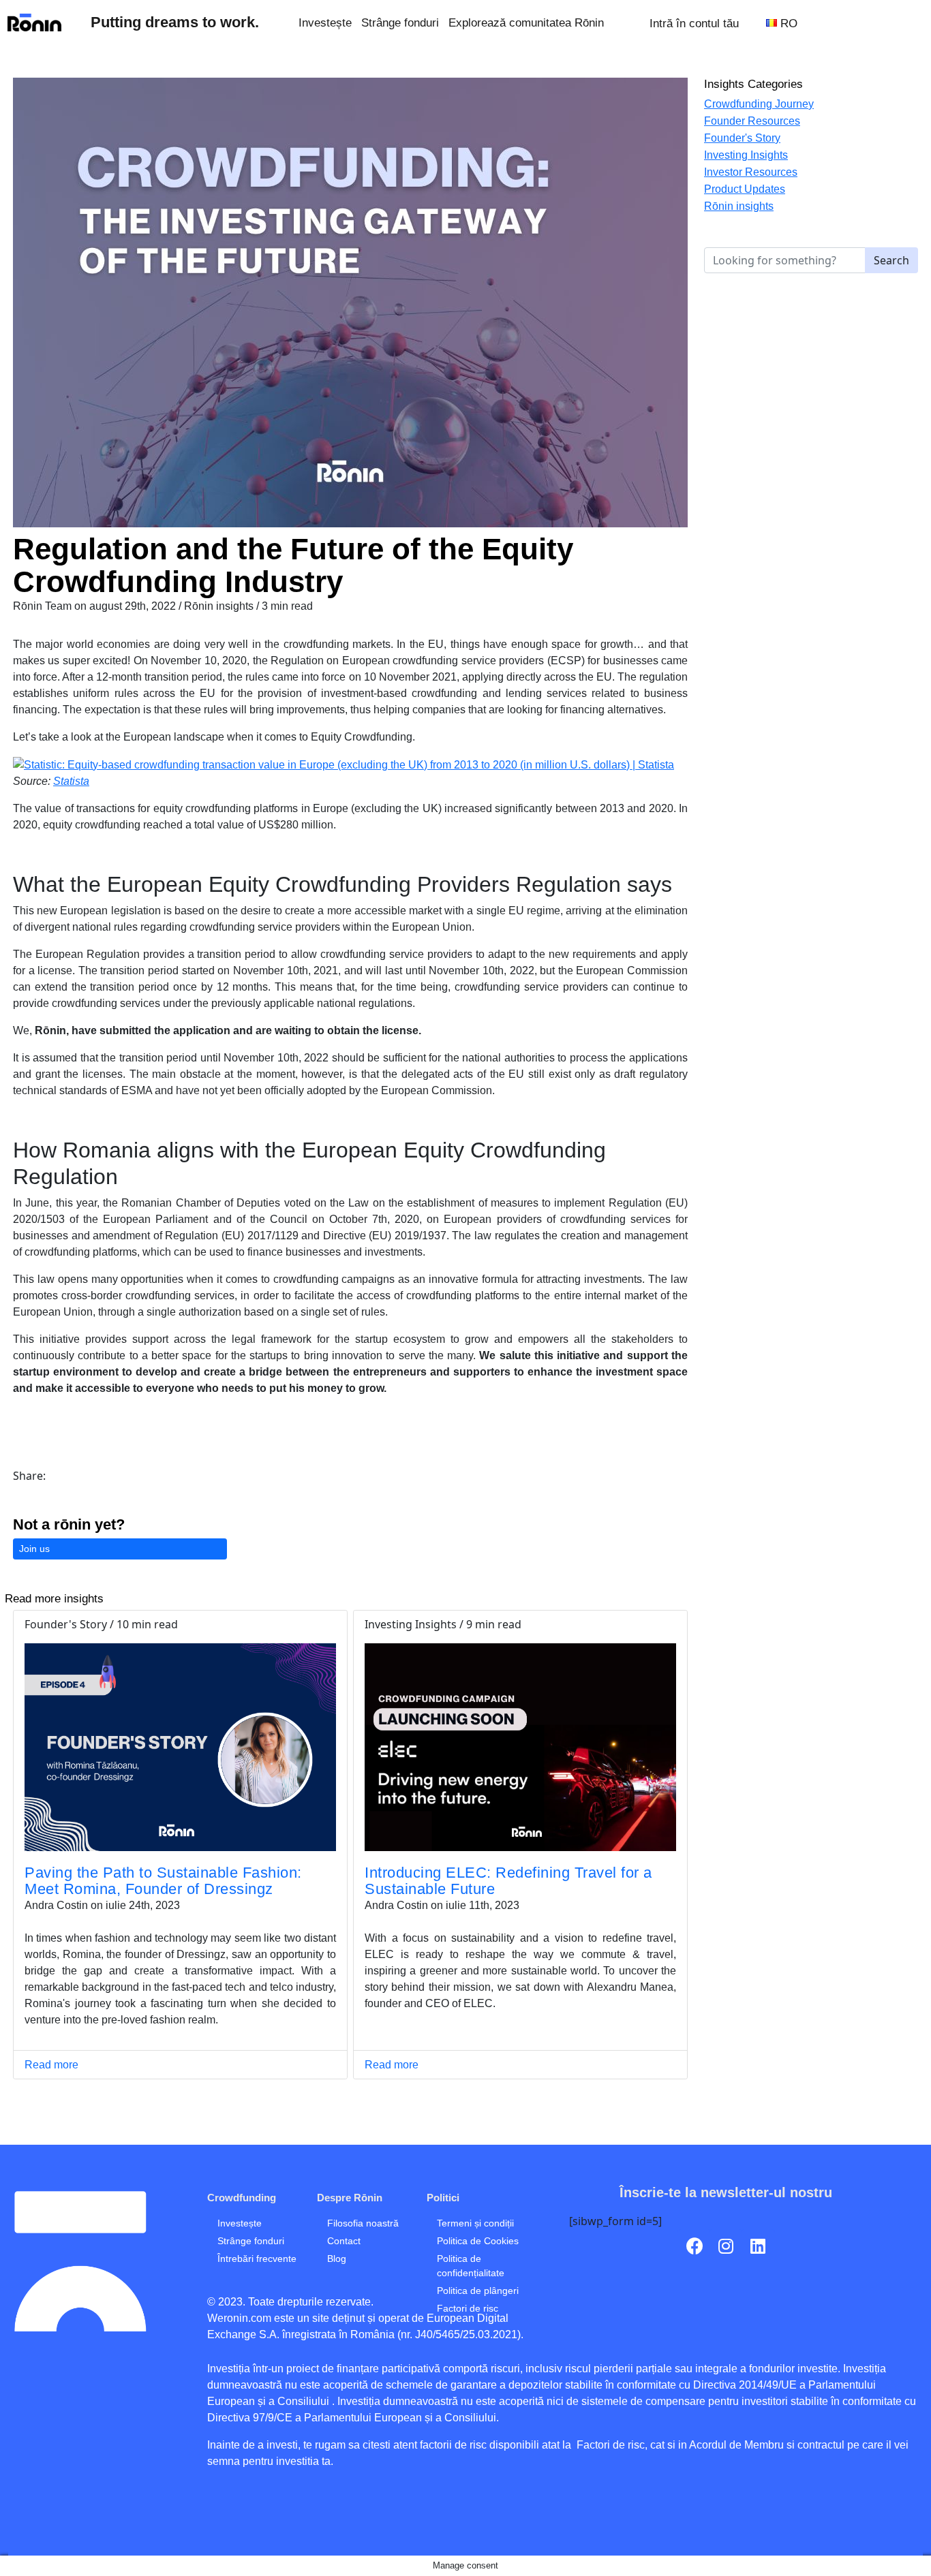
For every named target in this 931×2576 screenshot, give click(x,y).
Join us (34, 1549)
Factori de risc (609, 2445)
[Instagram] (726, 2246)
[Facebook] (695, 2246)
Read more (51, 2065)
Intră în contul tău (694, 23)
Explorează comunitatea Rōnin (526, 22)
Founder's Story (742, 138)
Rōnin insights (739, 206)
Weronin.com (239, 2318)
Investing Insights (746, 155)
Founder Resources (752, 121)
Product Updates (745, 189)
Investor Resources (751, 172)
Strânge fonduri (400, 22)
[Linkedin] (758, 2246)
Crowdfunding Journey (759, 104)
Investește (325, 22)
